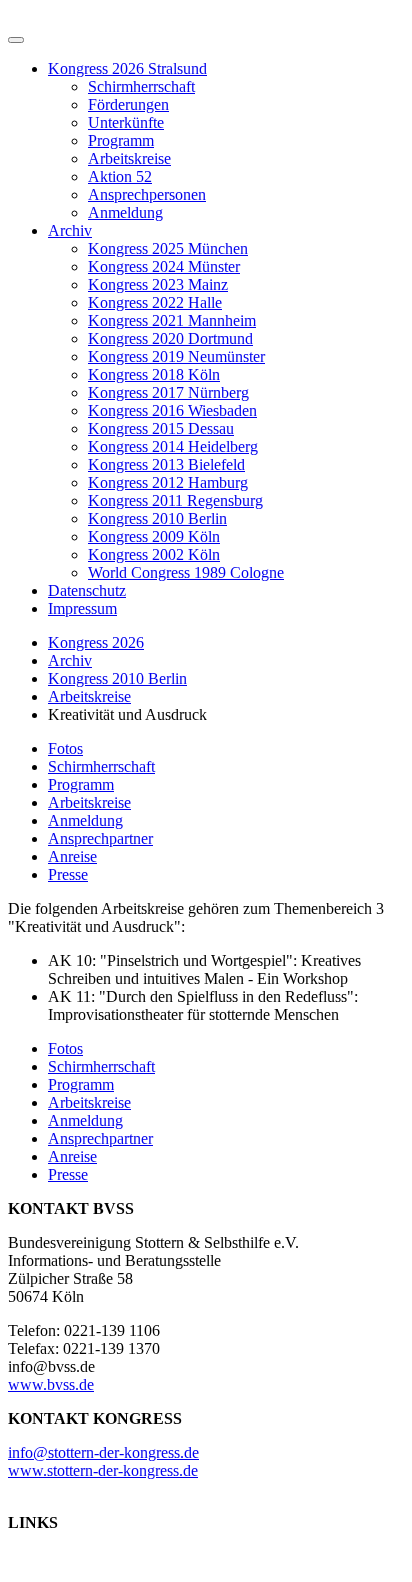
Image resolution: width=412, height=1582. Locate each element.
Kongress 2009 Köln (154, 536)
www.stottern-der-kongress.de (103, 1470)
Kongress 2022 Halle (155, 302)
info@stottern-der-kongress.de (103, 1452)
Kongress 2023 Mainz (158, 284)
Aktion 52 (120, 176)
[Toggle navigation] (16, 40)
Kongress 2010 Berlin (157, 518)
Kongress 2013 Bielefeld (166, 464)
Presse (68, 874)
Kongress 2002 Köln (154, 554)
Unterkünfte (126, 122)
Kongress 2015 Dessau (161, 428)
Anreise (72, 856)
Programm (121, 140)
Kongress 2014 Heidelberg (173, 446)
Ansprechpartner (100, 838)
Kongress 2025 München (168, 248)
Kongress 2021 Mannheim (172, 320)
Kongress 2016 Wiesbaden (172, 410)
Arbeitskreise (129, 158)
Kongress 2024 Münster (164, 266)
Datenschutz (87, 590)
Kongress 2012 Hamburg (168, 482)
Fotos (65, 748)
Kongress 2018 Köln (154, 374)
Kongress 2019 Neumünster (176, 356)
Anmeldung (125, 212)
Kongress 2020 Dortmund (170, 338)
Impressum (82, 608)
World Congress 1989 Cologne (186, 572)
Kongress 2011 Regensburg (175, 500)
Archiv (70, 230)
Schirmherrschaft (141, 86)
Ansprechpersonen (147, 194)
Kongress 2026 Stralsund (127, 68)
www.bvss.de (51, 1384)
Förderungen (128, 104)
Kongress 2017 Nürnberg (168, 392)
